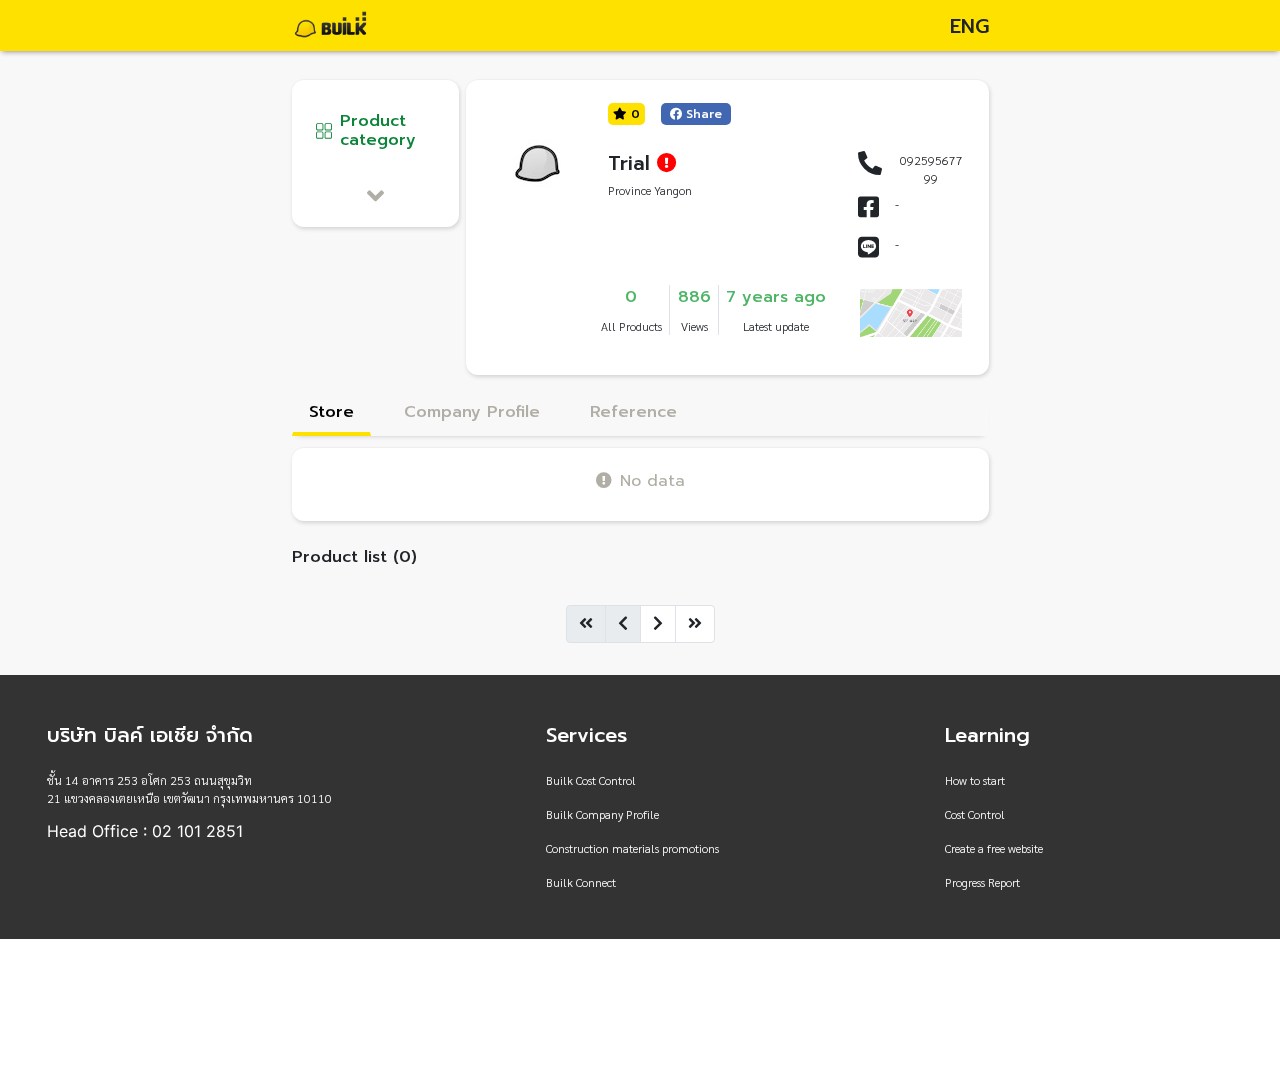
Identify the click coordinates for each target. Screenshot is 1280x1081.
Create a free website (994, 848)
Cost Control (975, 814)
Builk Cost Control (591, 780)
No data (652, 480)
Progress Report (982, 882)
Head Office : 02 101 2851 (145, 831)
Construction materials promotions (632, 848)
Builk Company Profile (602, 814)
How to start (975, 780)
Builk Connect (581, 882)
